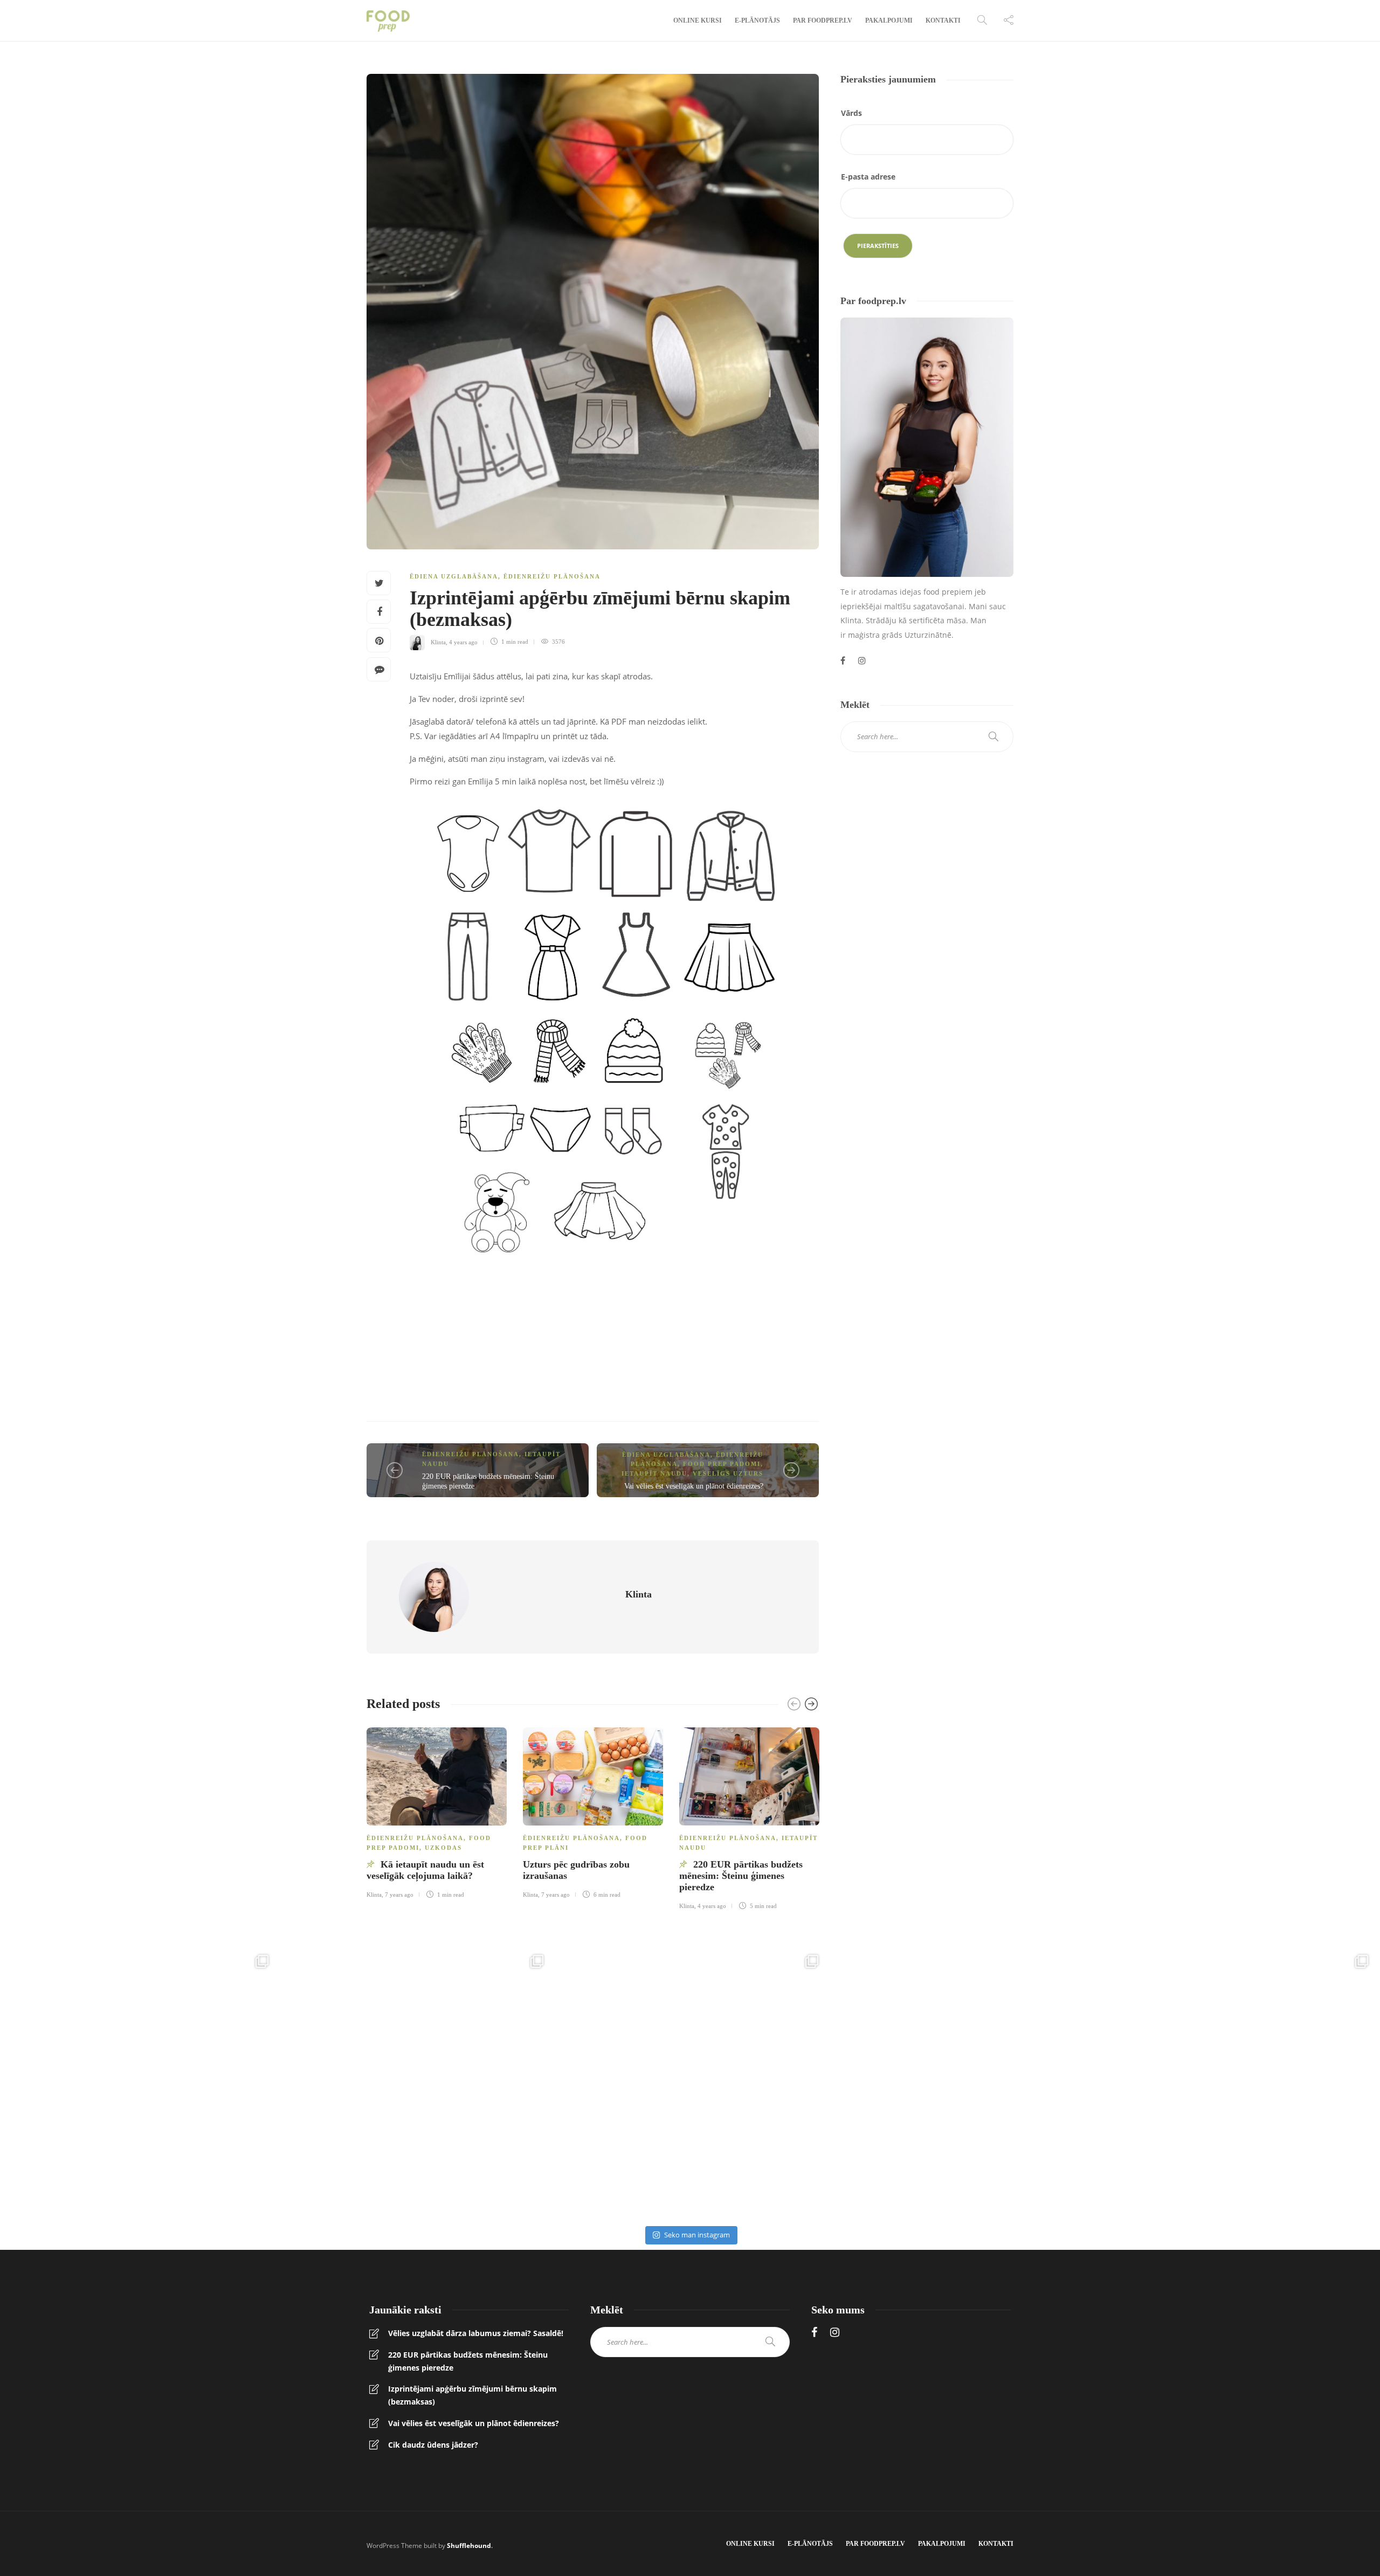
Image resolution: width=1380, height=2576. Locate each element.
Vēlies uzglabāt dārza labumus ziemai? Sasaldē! (476, 2333)
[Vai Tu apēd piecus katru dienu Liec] (140, 2083)
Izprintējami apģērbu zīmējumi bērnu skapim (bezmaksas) (472, 2395)
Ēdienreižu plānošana (552, 576)
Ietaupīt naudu (654, 1473)
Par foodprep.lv (823, 20)
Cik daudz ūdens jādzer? (433, 2445)
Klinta (438, 642)
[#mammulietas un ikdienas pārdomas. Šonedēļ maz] (965, 2083)
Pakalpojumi (889, 20)
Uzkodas (443, 1848)
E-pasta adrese (868, 177)
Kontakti (943, 20)
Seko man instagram (697, 2235)
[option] (437, 1811)
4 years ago (463, 642)
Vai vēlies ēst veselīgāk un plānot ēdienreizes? (694, 1486)
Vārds (851, 113)
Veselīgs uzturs (728, 1473)
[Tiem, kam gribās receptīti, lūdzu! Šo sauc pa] (1240, 2083)
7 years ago (399, 1895)
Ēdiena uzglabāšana (454, 576)
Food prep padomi (722, 1464)
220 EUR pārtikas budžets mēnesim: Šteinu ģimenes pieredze (468, 2361)
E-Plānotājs (757, 20)
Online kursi (698, 20)
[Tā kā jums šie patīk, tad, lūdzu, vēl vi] (415, 2083)
